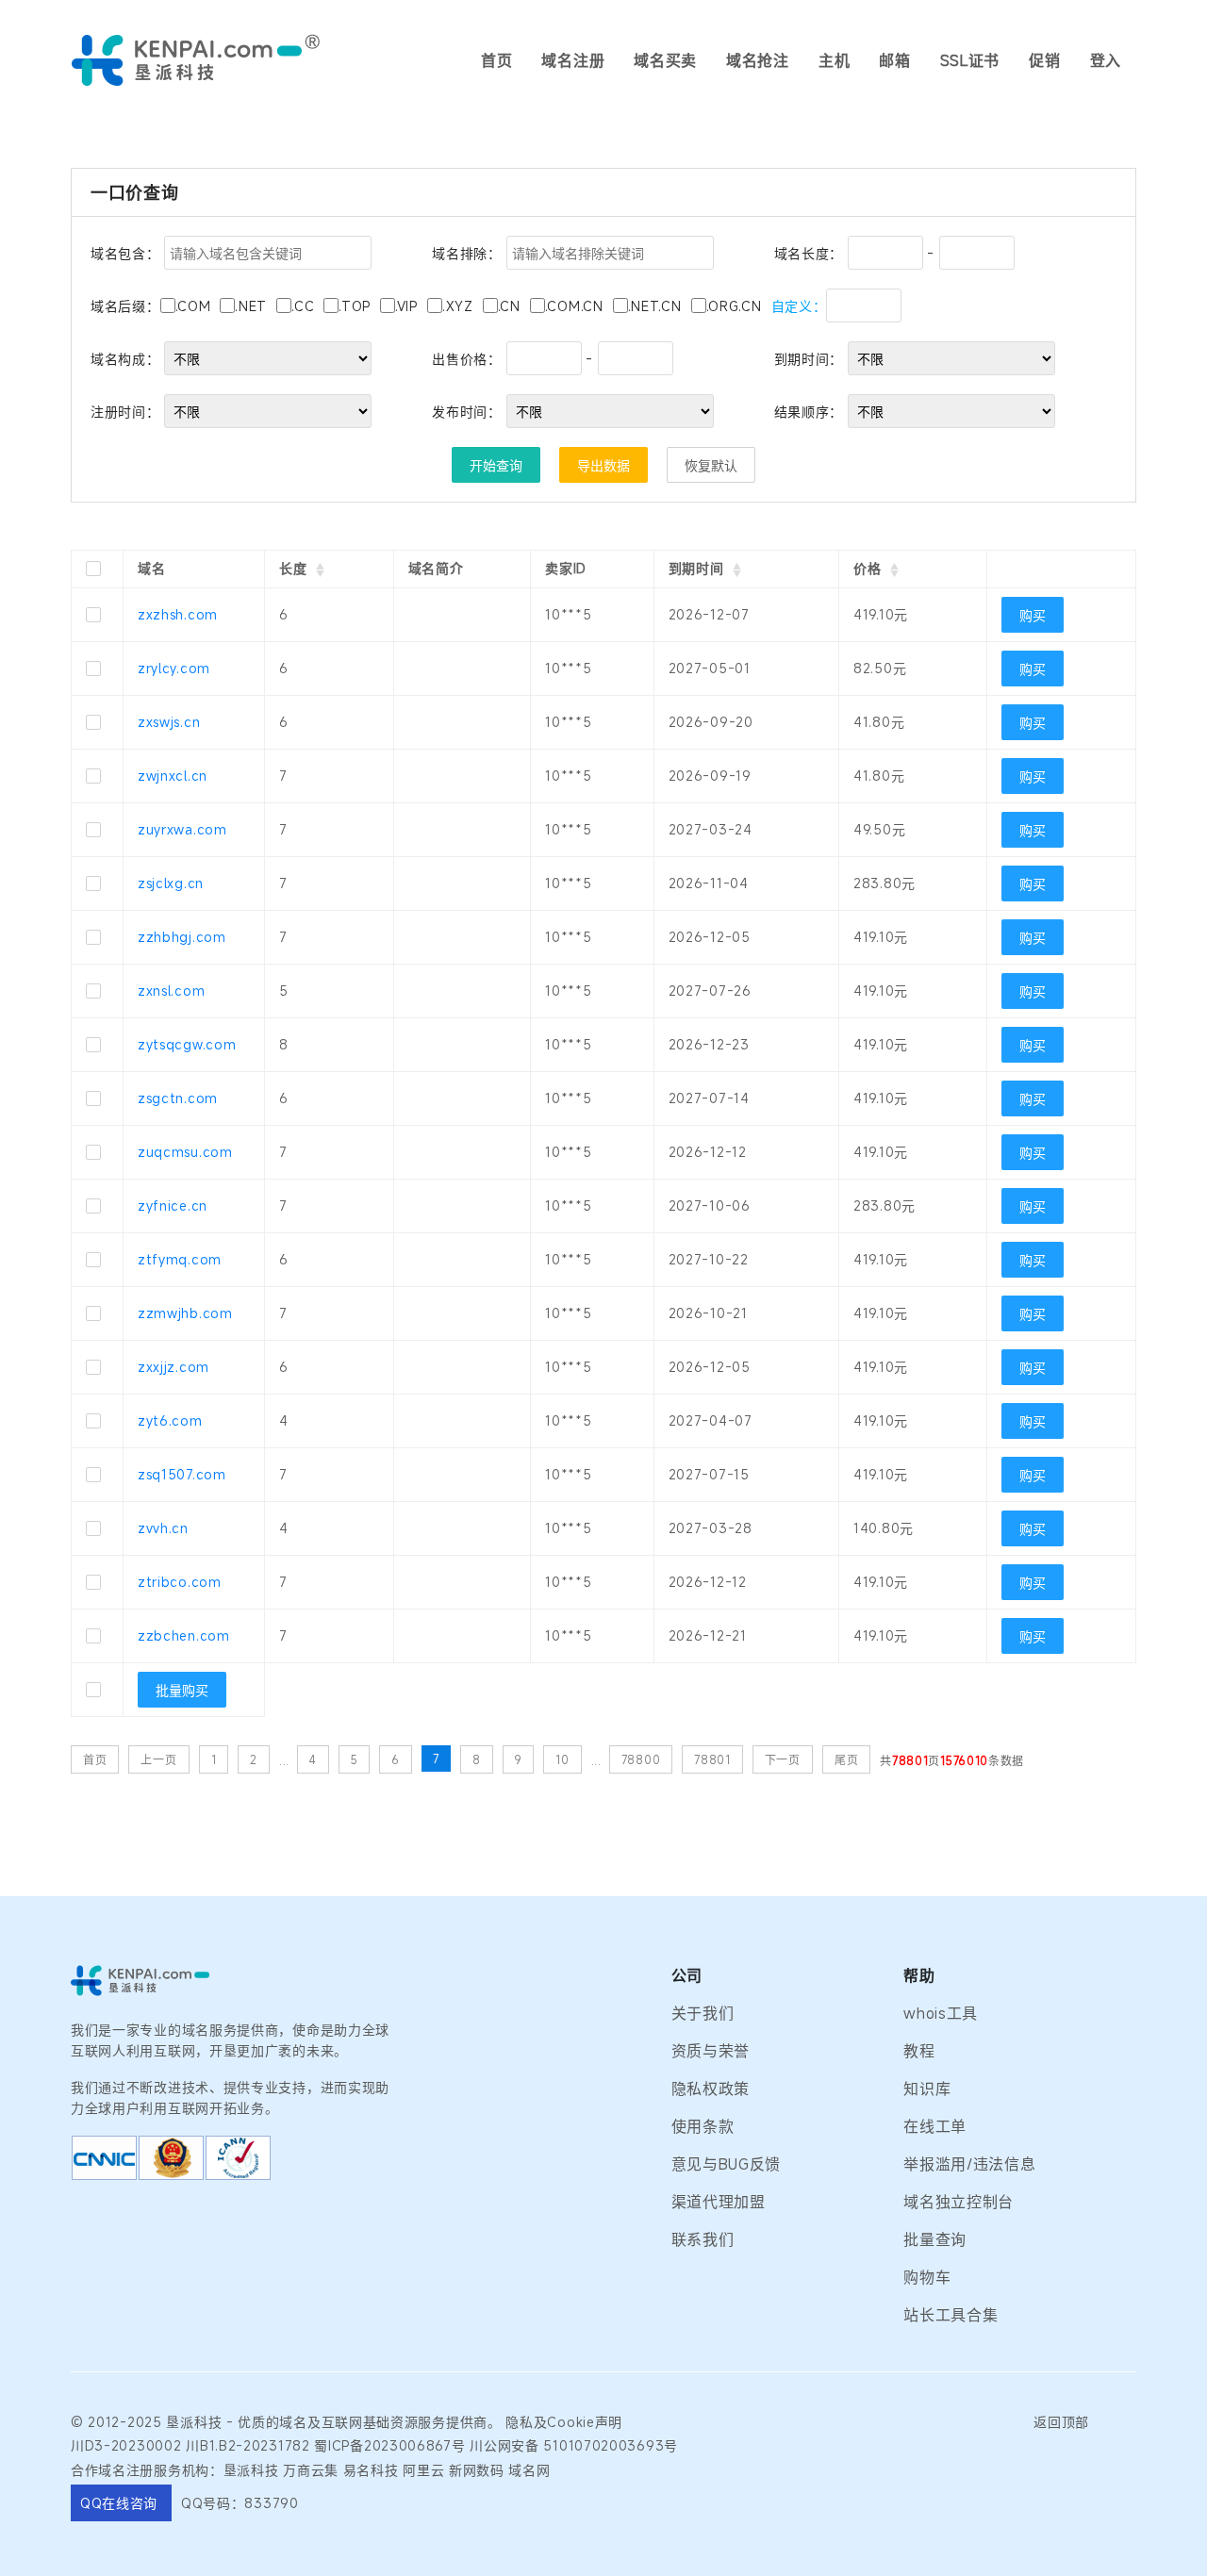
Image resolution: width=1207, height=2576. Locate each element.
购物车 (927, 2277)
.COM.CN (574, 306)
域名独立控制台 (959, 2202)
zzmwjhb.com (185, 1313)
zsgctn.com (178, 1098)
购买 (1033, 615)
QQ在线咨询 (121, 2503)
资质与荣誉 (711, 2051)
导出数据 (603, 465)
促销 (1044, 60)
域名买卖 (665, 60)
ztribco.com (180, 1582)
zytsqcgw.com (187, 1044)
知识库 (927, 2089)
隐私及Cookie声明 (564, 2422)
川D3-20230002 (126, 2445)
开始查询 (496, 465)
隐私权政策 (711, 2089)
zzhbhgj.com (182, 937)
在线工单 (935, 2126)
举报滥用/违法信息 (969, 2164)
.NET (251, 306)
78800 (641, 1759)
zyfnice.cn (173, 1205)
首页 (496, 60)
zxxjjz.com (174, 1367)
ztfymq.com (180, 1259)
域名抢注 (758, 60)
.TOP (355, 306)
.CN (509, 306)
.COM (193, 306)
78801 (712, 1759)
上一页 (158, 1759)
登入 (1106, 60)
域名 (293, 2422)
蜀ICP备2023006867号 (389, 2445)
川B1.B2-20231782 (248, 2445)
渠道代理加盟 (719, 2202)
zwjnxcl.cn (173, 776)
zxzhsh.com (178, 614)
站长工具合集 (951, 2315)
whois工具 (941, 2013)
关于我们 (703, 2013)
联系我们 (703, 2239)
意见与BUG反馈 (727, 2164)
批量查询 (935, 2239)
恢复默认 (711, 465)
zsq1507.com (182, 1474)
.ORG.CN (734, 306)
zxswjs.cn (169, 722)
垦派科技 (194, 2422)
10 (562, 1759)
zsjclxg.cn (171, 883)
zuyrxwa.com (182, 829)
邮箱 (894, 60)
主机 (834, 60)
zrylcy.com (174, 668)
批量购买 (182, 1690)
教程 (919, 2051)
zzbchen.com (184, 1635)
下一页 (783, 1759)
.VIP (406, 306)
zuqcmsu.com (185, 1152)
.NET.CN (655, 306)
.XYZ (458, 306)
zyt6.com (170, 1420)
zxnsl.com (171, 991)
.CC (303, 306)
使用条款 (703, 2126)
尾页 (846, 1759)
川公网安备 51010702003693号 (574, 2445)
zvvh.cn (163, 1528)
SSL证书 (970, 60)
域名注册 (573, 60)
